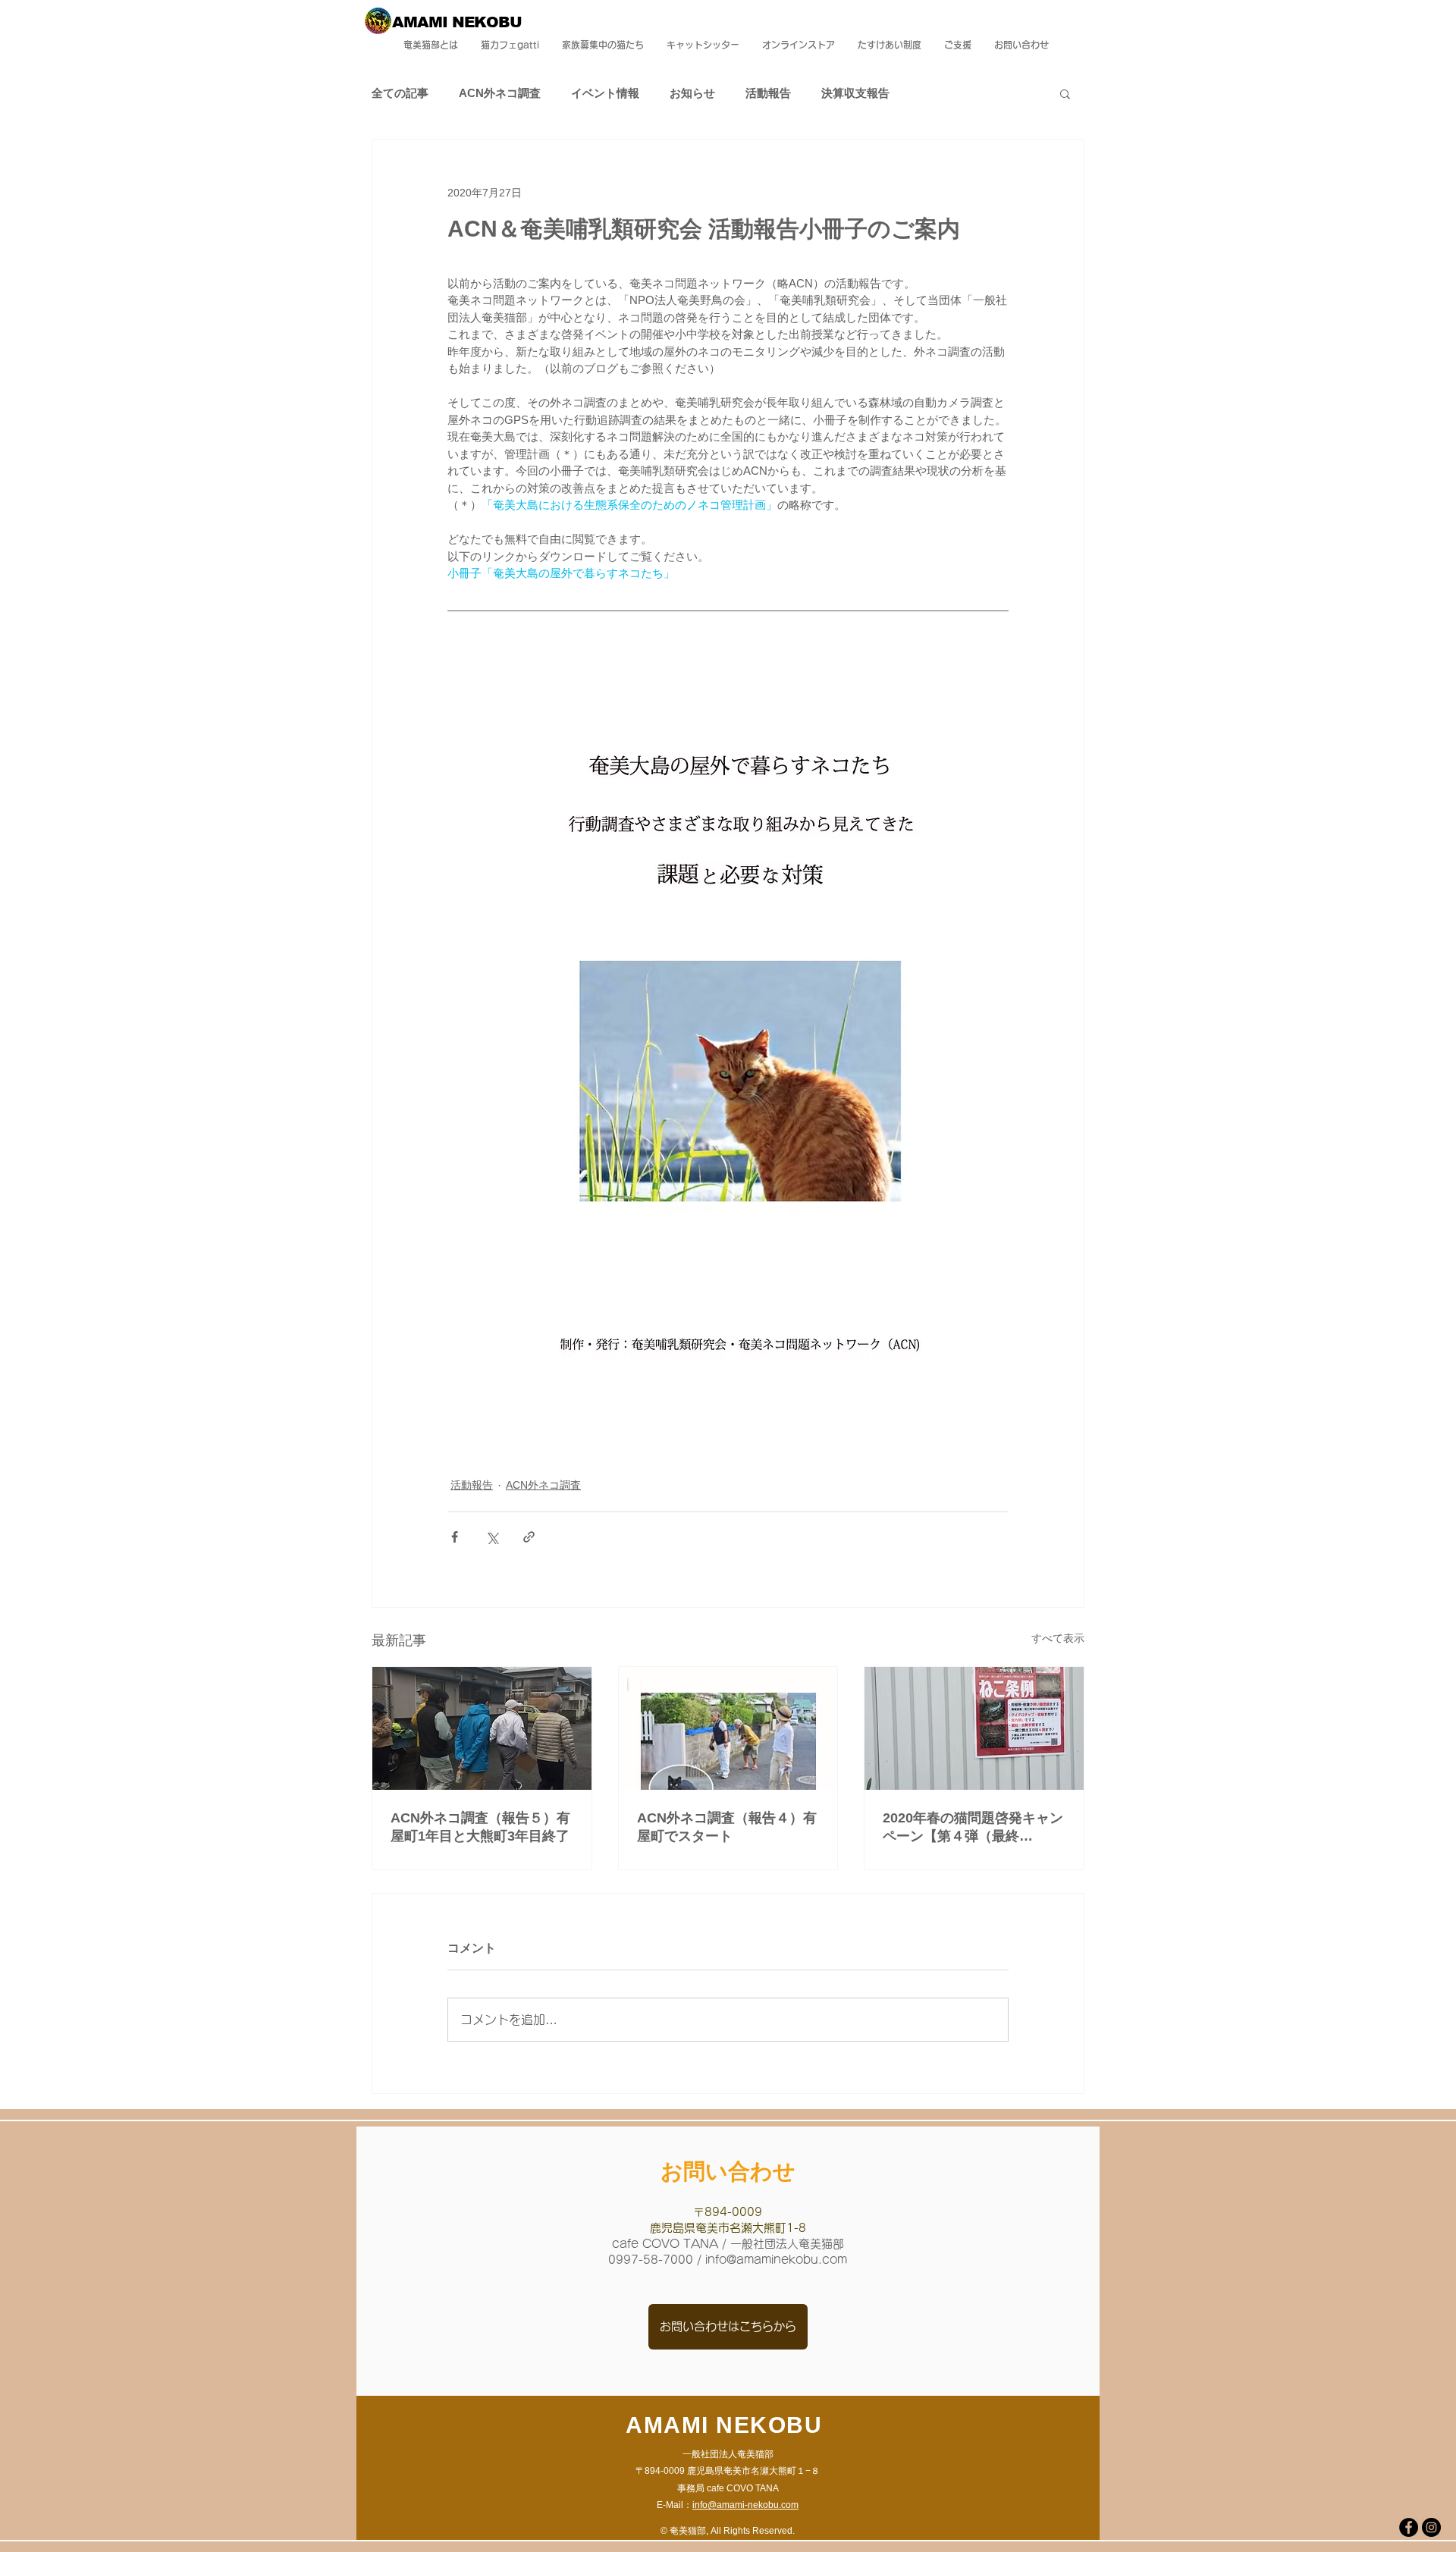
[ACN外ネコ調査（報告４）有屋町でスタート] (728, 1728)
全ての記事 (400, 93)
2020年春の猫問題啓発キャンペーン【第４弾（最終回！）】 (973, 1828)
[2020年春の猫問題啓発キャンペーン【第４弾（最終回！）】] (974, 1728)
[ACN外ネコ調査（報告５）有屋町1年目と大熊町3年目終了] (482, 1728)
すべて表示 (1058, 1638)
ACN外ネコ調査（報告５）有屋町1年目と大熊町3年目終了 (480, 1827)
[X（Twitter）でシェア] (492, 1537)
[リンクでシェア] (529, 1537)
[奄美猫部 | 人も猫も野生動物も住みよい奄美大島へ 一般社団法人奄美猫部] (1409, 2527)
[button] (1065, 93)
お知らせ (692, 93)
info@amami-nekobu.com (745, 2505)
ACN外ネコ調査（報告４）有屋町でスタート (727, 1827)
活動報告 (768, 93)
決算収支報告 (855, 93)
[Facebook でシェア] (455, 1537)
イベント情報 (605, 93)
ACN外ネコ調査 (500, 93)
